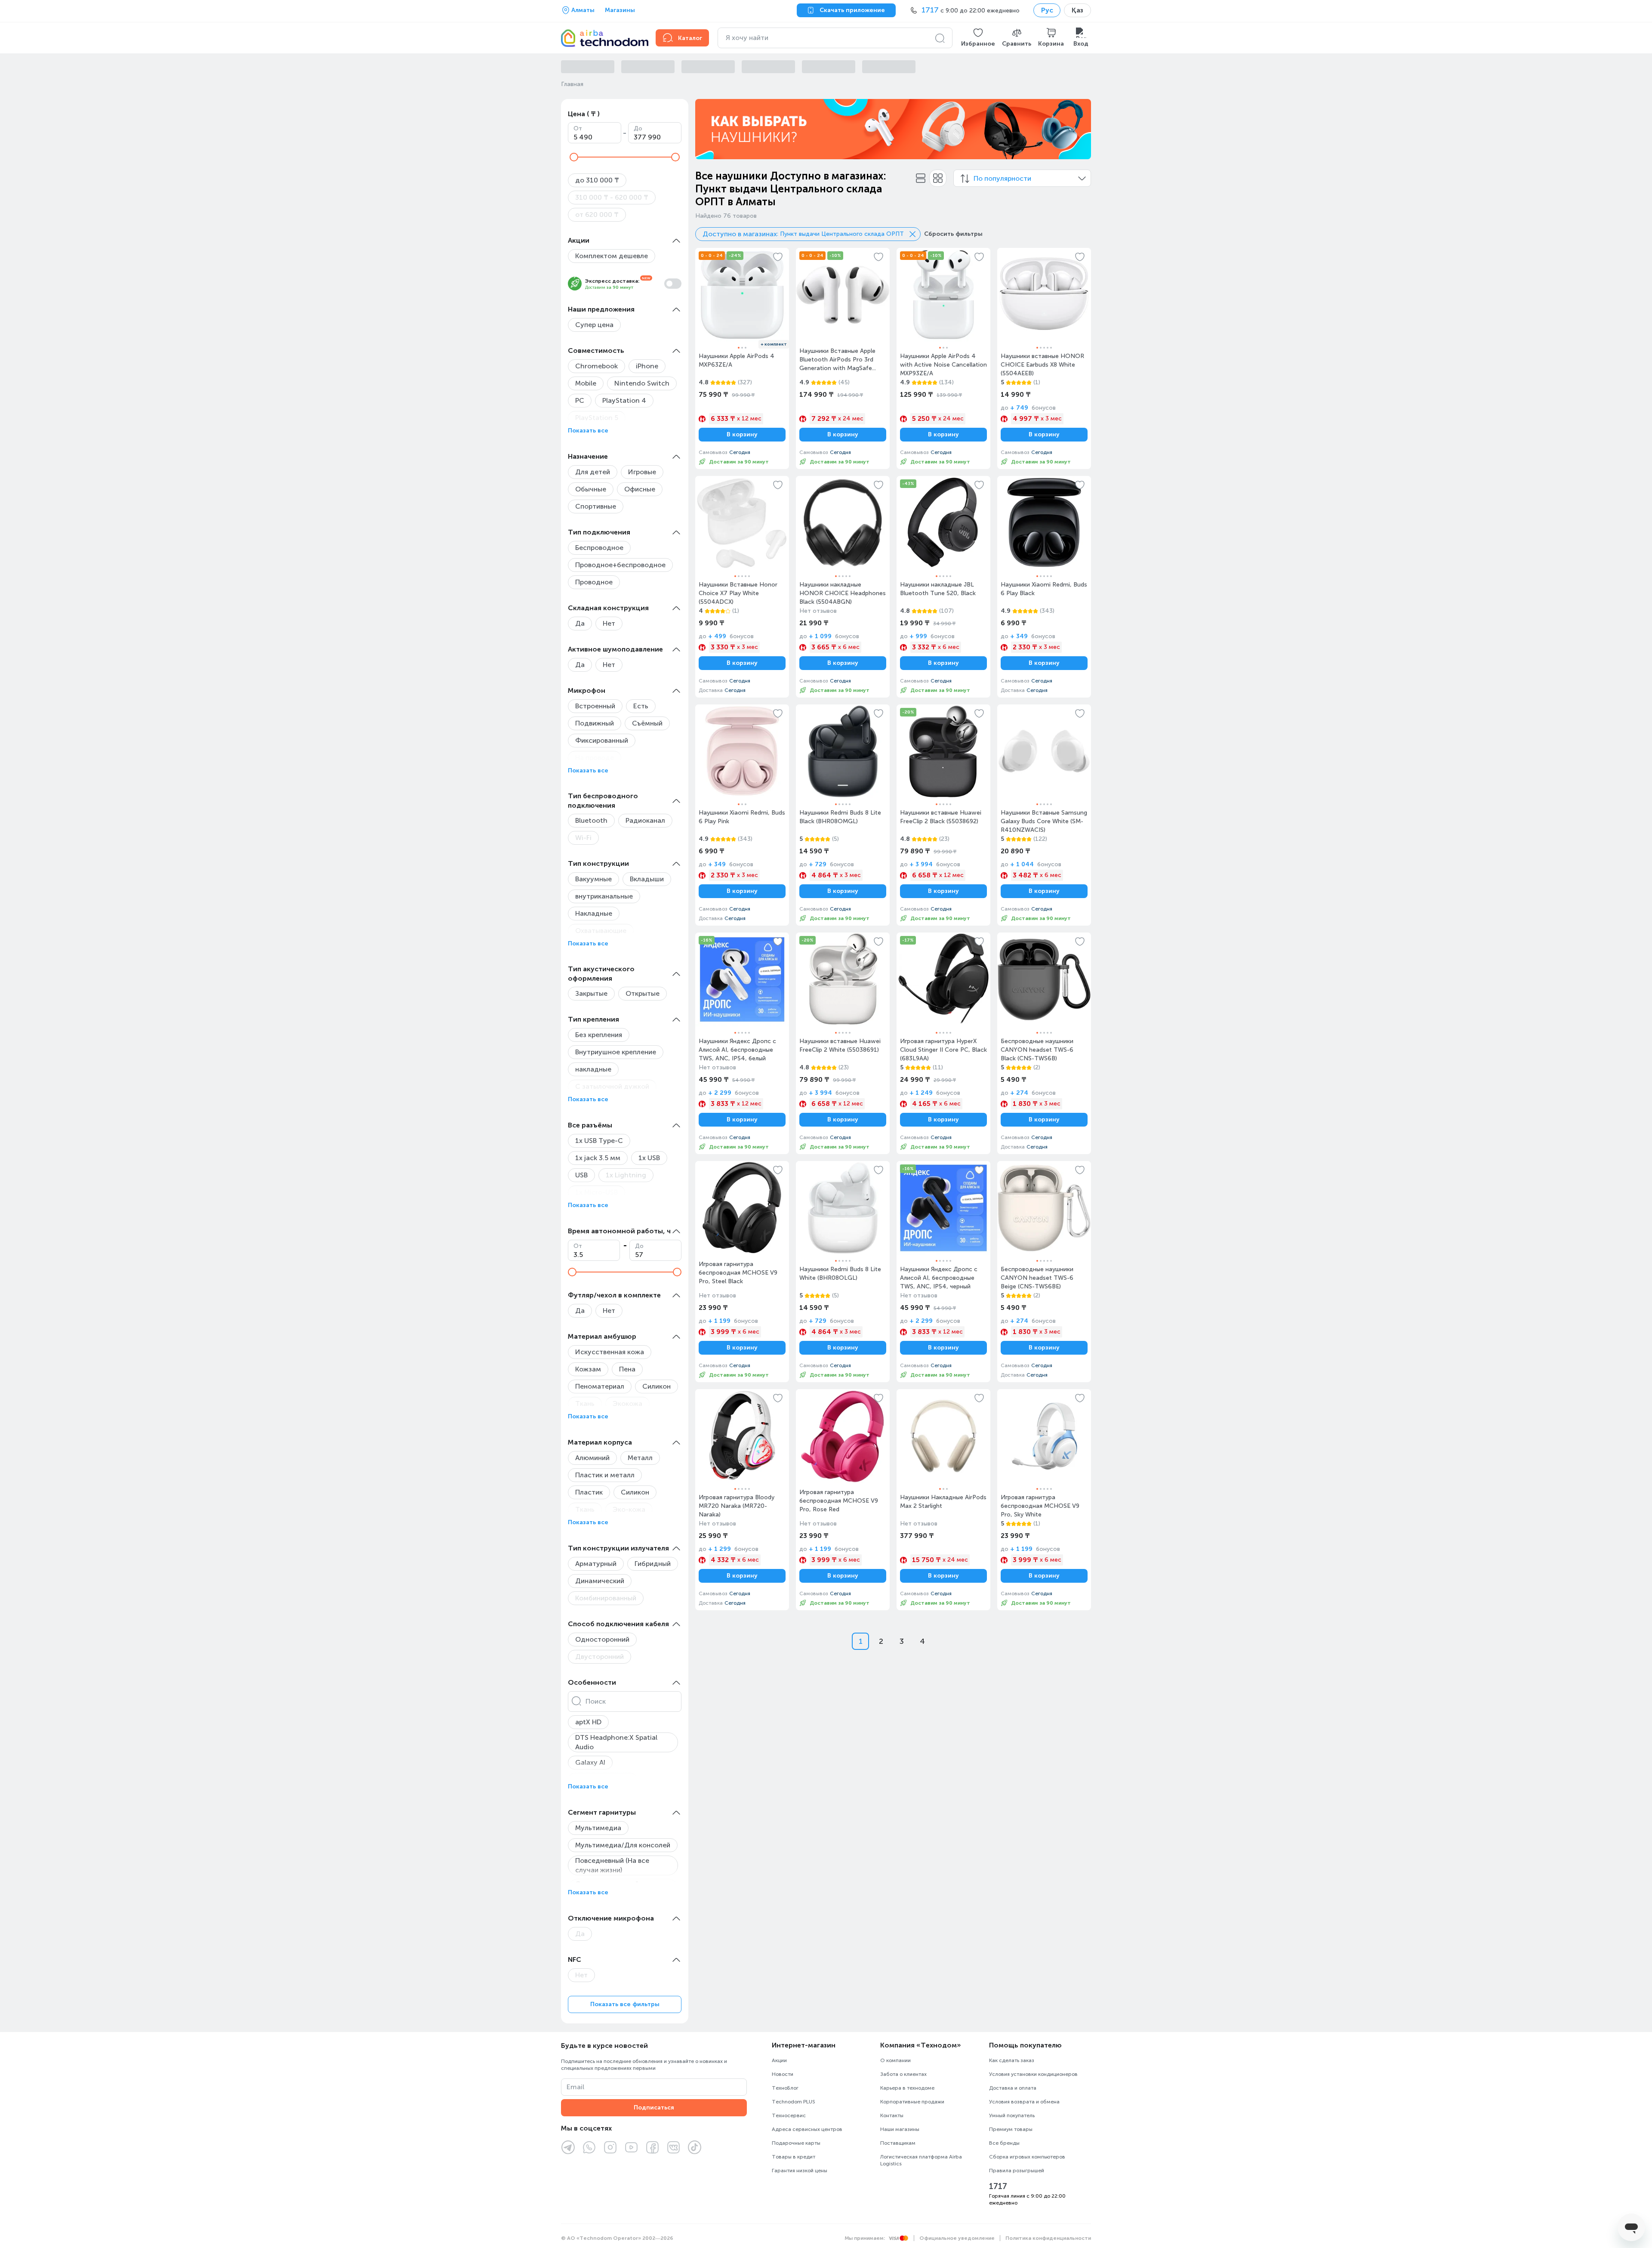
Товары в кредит (794, 2157)
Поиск (596, 1701)
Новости (783, 2074)
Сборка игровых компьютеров (1027, 2157)
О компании (895, 2060)
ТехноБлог (785, 2088)
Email (575, 2087)
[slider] (574, 157)
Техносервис (789, 2115)
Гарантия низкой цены (800, 2171)
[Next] (1079, 129)
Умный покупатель (1012, 2115)
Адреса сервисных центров (807, 2129)
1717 (998, 2186)
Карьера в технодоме (907, 2088)
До (638, 128)
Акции (779, 2060)
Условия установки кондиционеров (1033, 2074)
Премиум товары (1011, 2129)
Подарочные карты (796, 2143)
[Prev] (707, 129)
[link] (742, 358)
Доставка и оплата (1013, 2088)
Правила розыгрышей (1017, 2171)
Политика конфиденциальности (1048, 2238)
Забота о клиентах (903, 2074)
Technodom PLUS (794, 2102)
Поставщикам (898, 2143)
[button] (978, 38)
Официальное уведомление (957, 2238)
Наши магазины (900, 2129)
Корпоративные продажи (912, 2102)
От (578, 128)
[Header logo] (603, 38)
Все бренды (1004, 2143)
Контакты (892, 2115)
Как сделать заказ (1012, 2060)
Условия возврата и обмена (1024, 2102)
